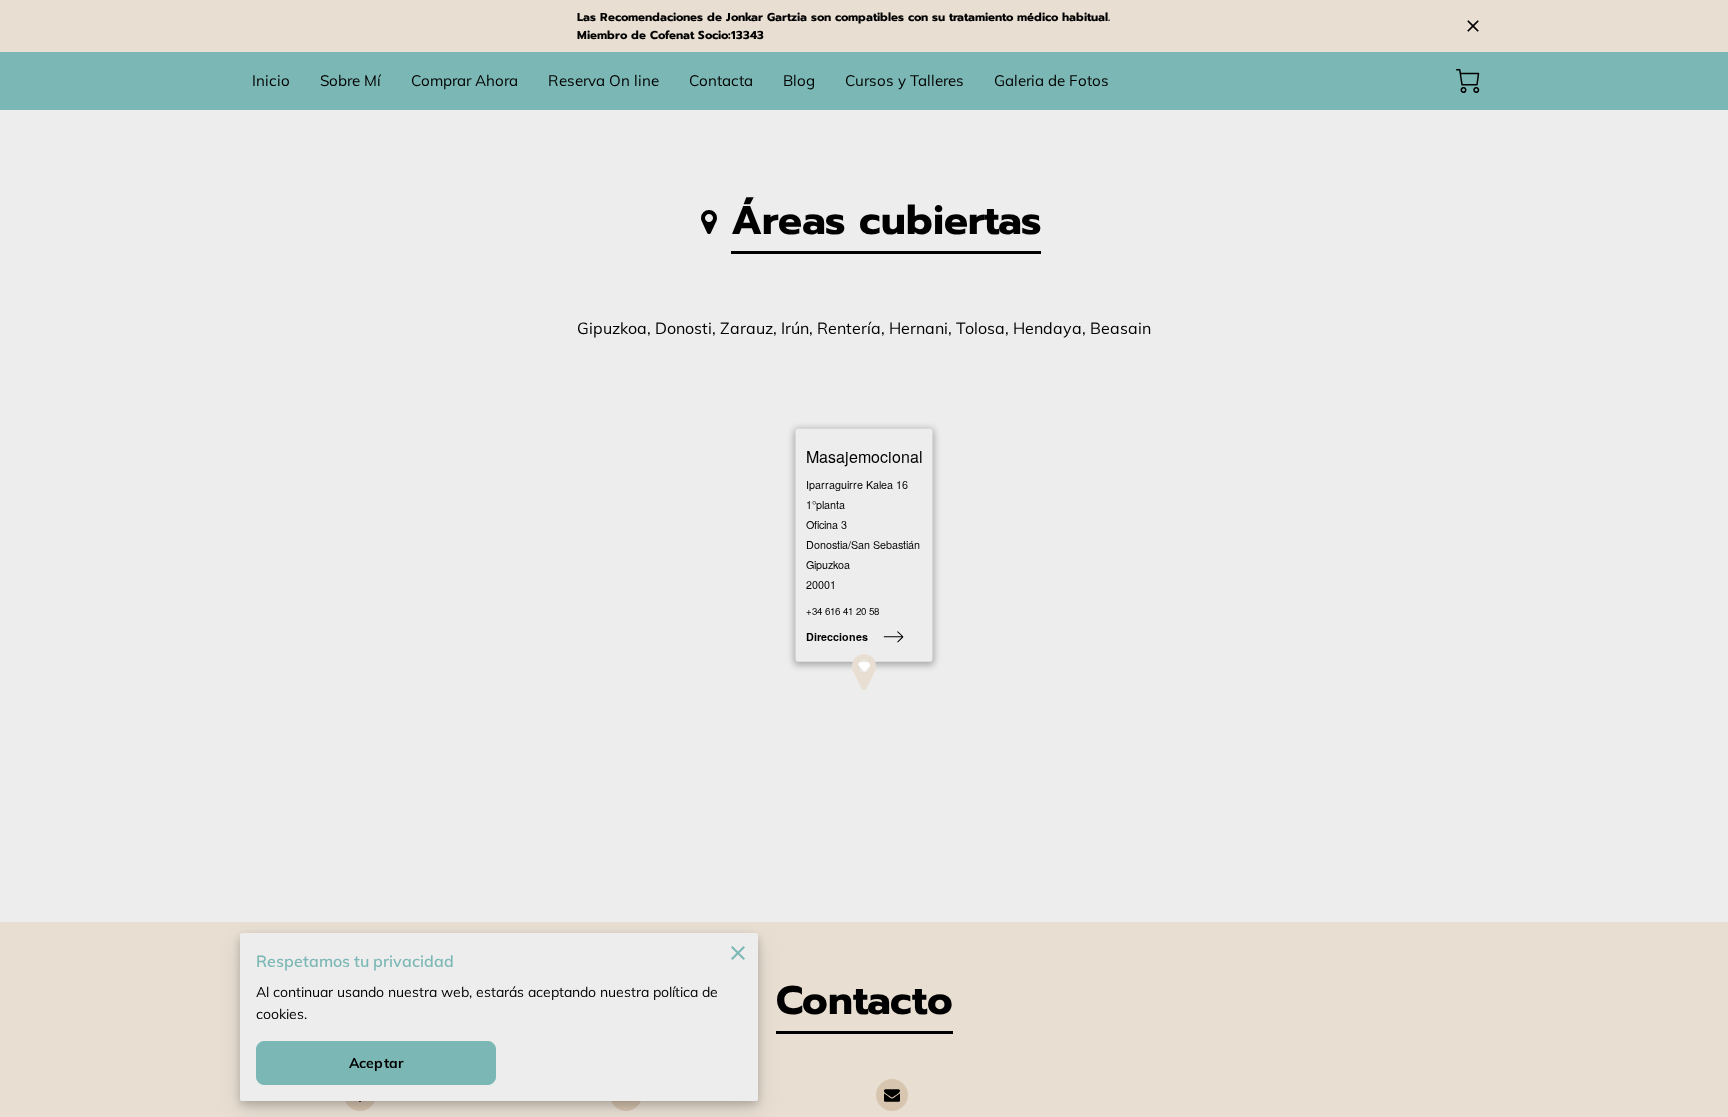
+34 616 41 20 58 (842, 612)
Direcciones (837, 636)
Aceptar (376, 1063)
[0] (1468, 81)
